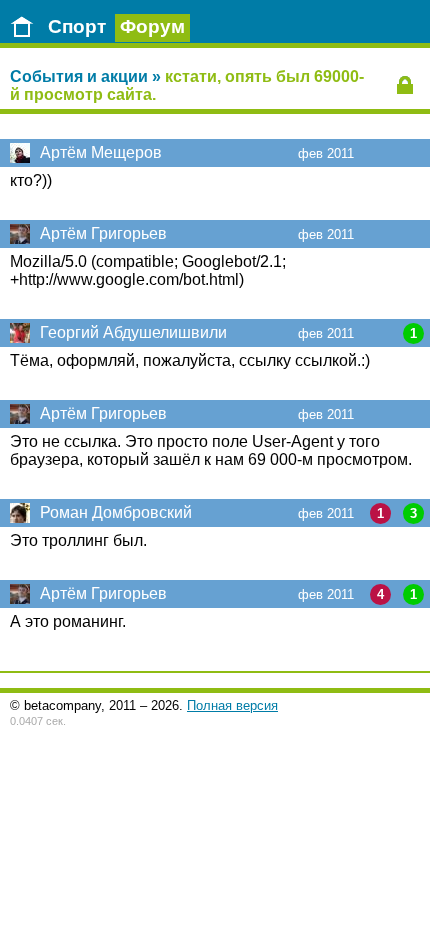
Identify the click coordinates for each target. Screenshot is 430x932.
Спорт (77, 26)
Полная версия (232, 705)
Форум (152, 26)
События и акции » (85, 76)
